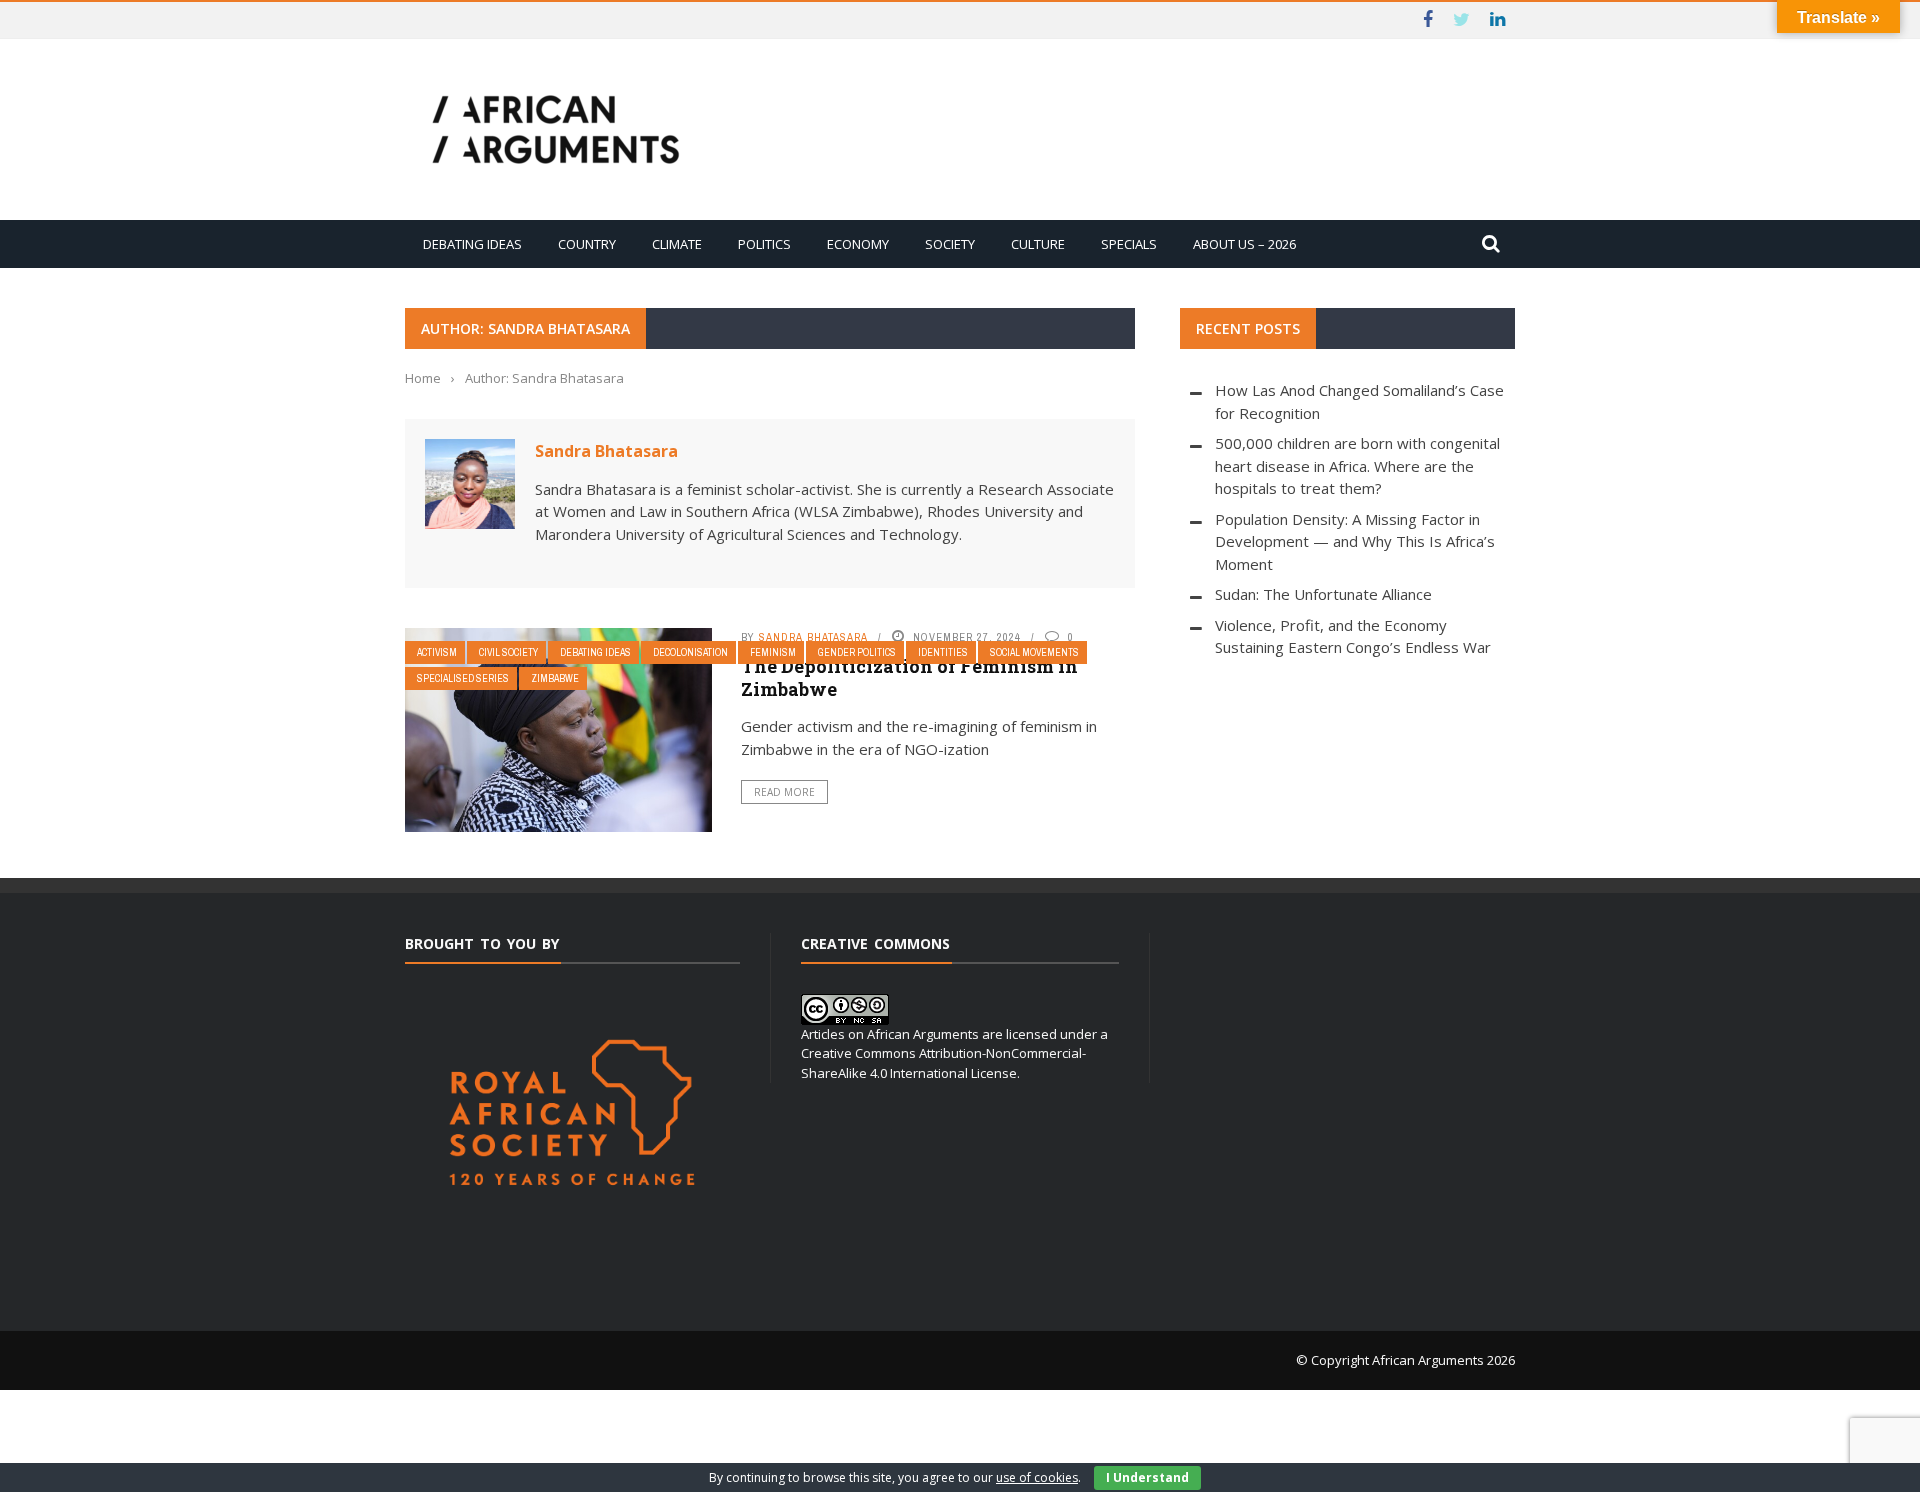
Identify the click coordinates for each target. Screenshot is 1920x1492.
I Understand (1147, 1477)
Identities (943, 652)
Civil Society (508, 652)
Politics (764, 244)
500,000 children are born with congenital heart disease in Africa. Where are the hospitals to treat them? (1357, 465)
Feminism (773, 652)
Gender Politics (857, 652)
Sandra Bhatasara (606, 451)
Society (950, 244)
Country (587, 244)
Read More (784, 792)
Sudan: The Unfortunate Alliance (1323, 594)
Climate (677, 244)
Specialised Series (463, 678)
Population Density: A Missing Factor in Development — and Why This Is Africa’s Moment (1355, 541)
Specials (1129, 244)
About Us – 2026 (1244, 244)
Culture (1038, 244)
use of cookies (1037, 1477)
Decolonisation (690, 652)
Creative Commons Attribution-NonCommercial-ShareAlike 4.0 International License (943, 1063)
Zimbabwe (555, 678)
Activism (437, 652)
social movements (1034, 652)
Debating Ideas (472, 244)
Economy (858, 244)
